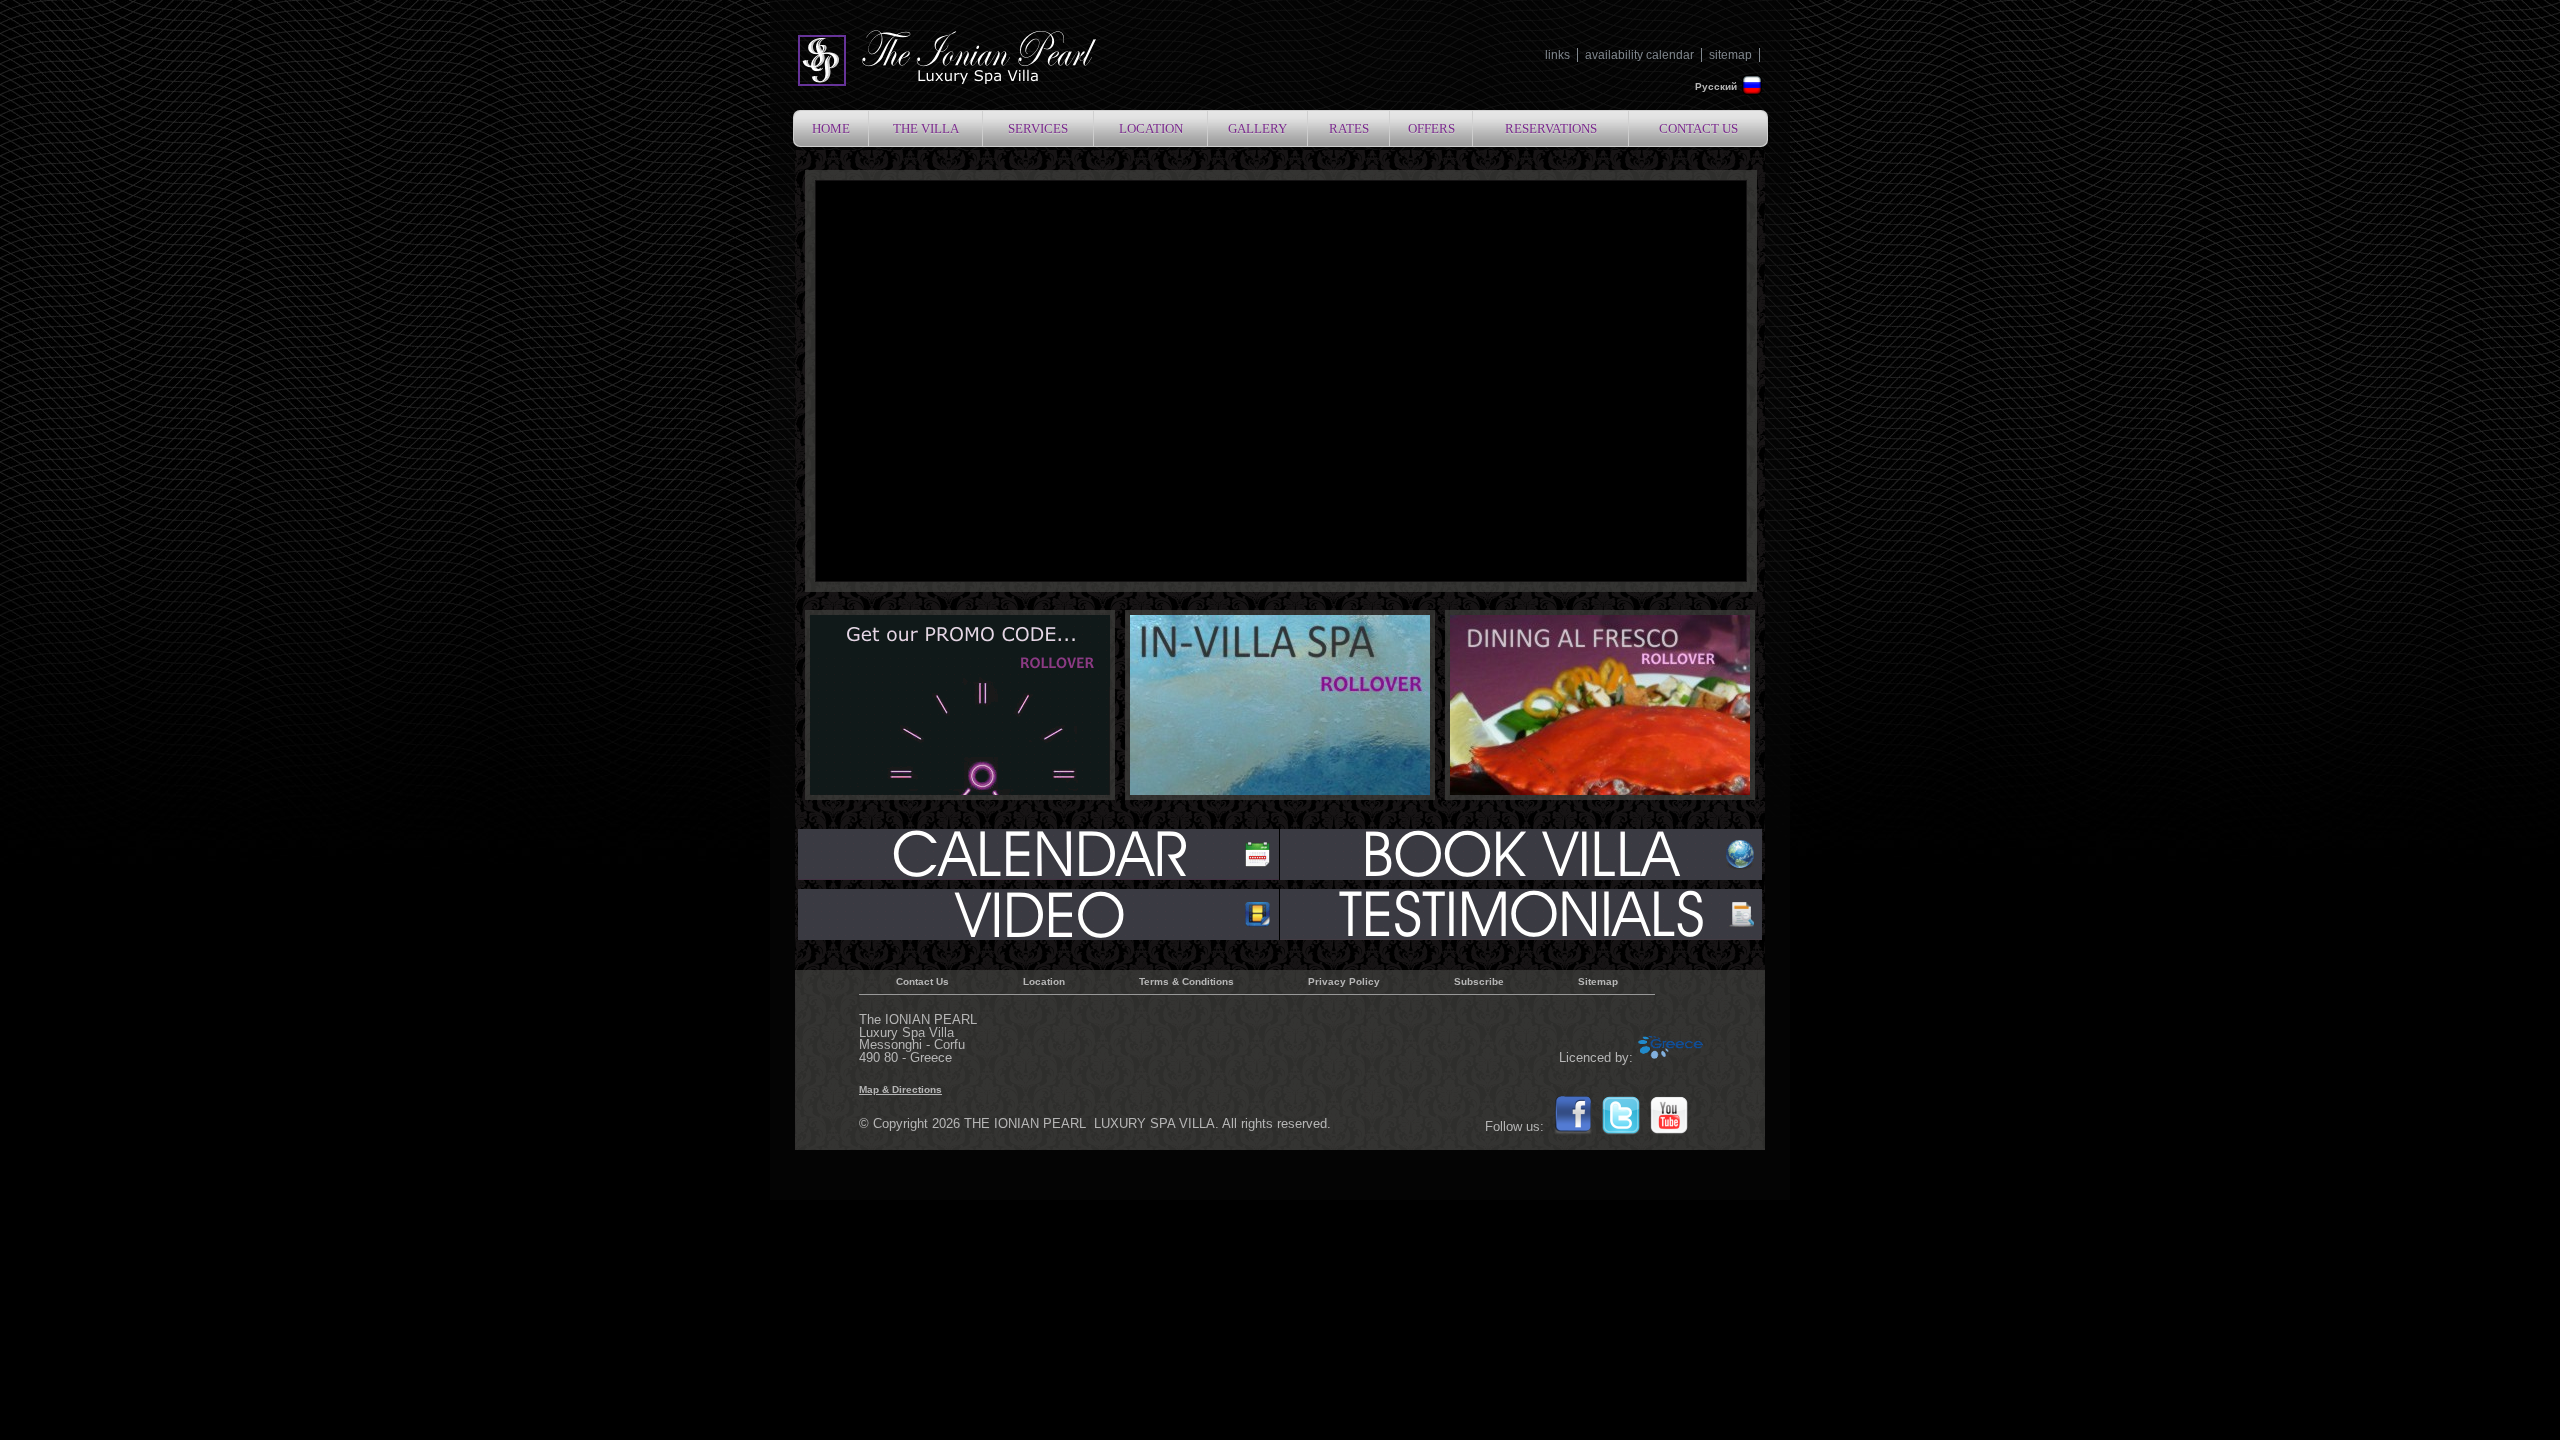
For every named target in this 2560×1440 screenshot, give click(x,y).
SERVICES (1038, 128)
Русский (1716, 86)
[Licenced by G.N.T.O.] (1672, 1058)
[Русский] (1752, 91)
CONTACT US (1698, 128)
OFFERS (1431, 128)
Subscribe (1479, 981)
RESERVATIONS (1551, 128)
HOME (831, 128)
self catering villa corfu (1520, 914)
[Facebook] (1573, 1132)
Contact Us (922, 981)
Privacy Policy (1344, 981)
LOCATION (1151, 128)
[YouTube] (1669, 1132)
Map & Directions (900, 1089)
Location (1044, 981)
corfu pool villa (1520, 854)
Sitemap (1598, 981)
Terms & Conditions (1186, 981)
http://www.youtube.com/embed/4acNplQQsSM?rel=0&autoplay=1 (1039, 914)
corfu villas (946, 60)
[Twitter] (1621, 1132)
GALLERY (1257, 128)
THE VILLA (926, 128)
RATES (1349, 128)
